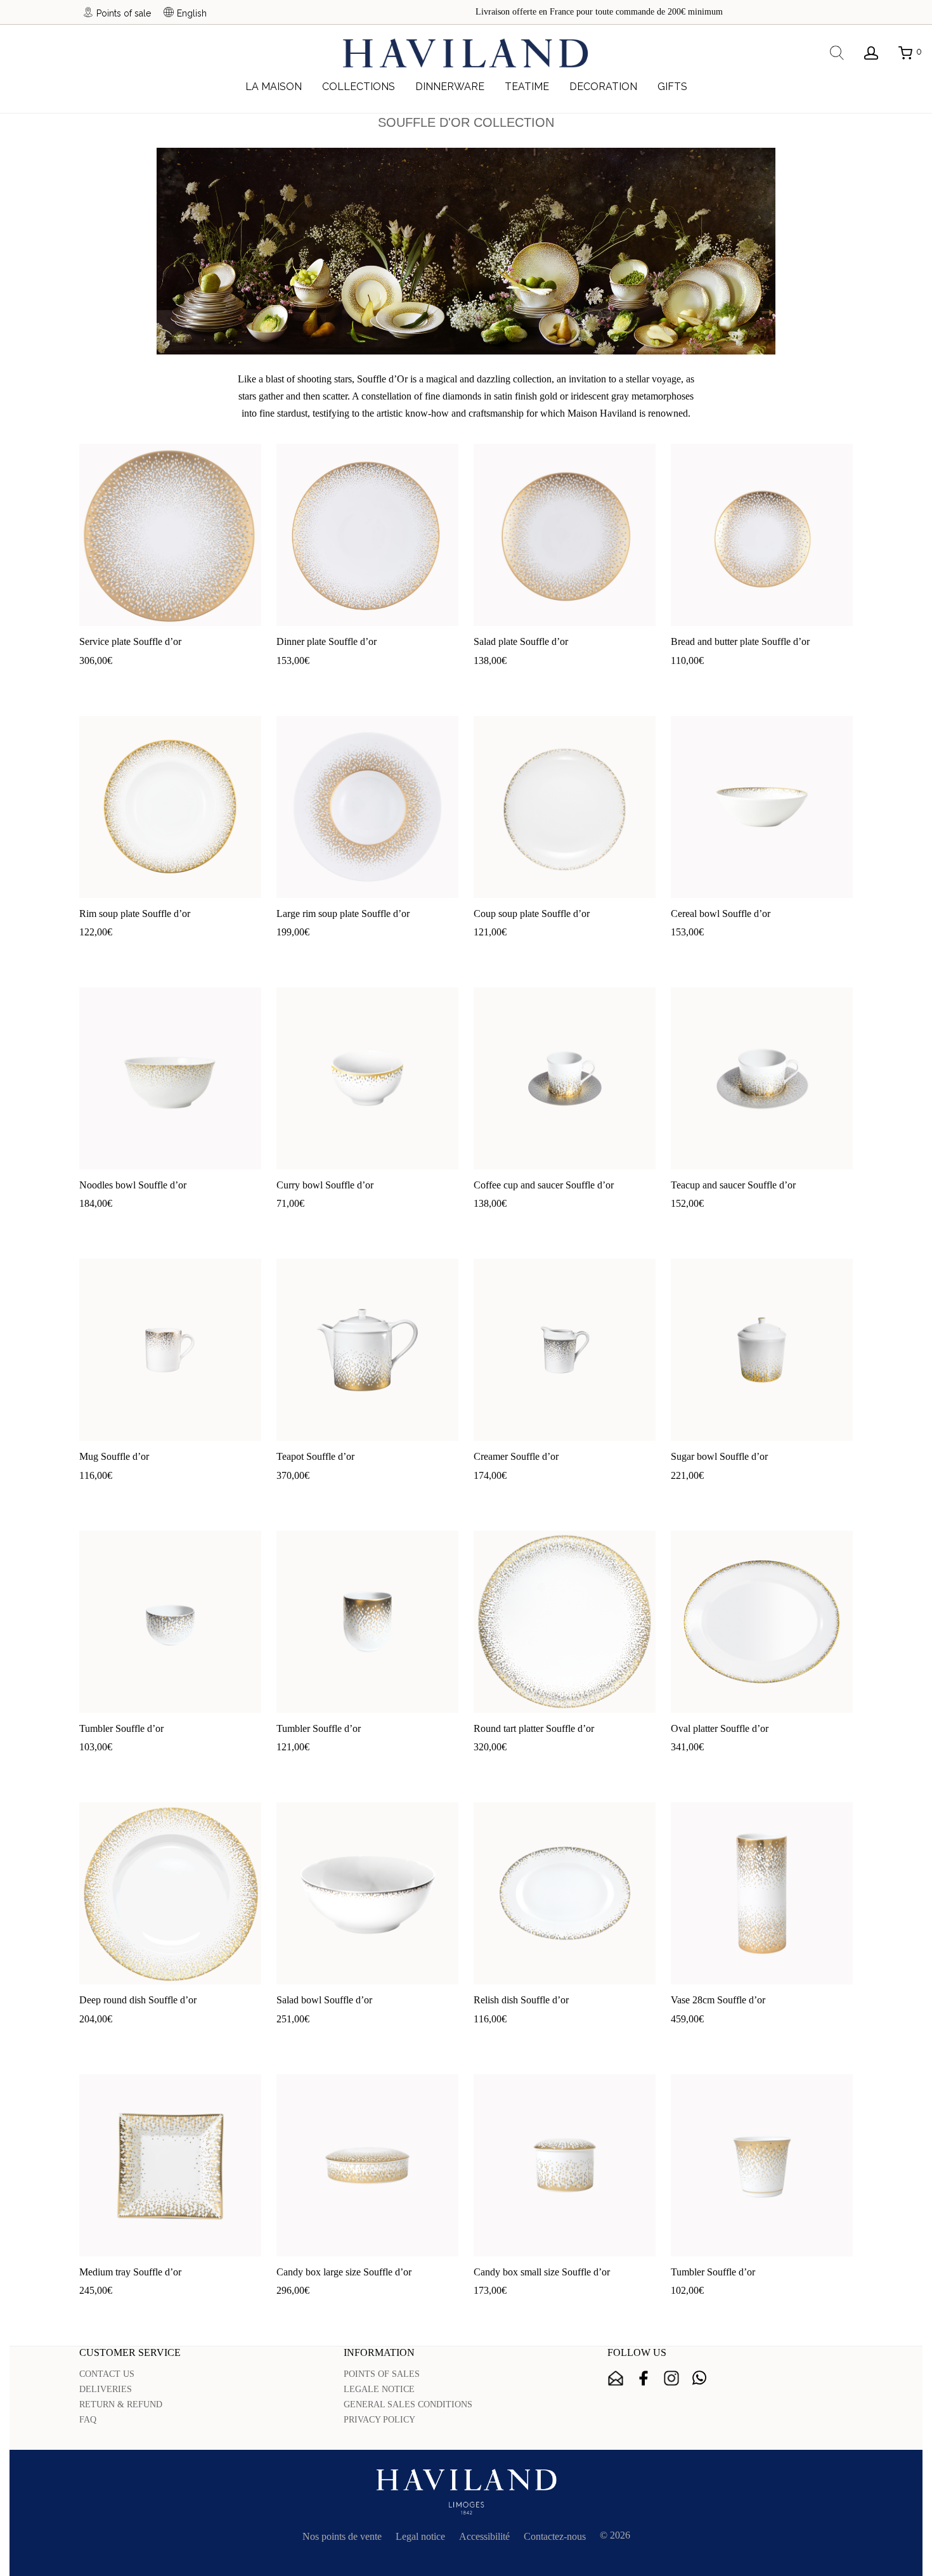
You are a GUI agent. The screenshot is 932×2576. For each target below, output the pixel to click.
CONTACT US (107, 2374)
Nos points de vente (342, 2536)
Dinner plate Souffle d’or (327, 641)
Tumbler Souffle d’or (121, 1728)
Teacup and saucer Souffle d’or (733, 1185)
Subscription (616, 2378)
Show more (147, 681)
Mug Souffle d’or (114, 1456)
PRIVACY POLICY (379, 2420)
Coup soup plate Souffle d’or (532, 914)
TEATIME (527, 87)
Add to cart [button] (95, 681)
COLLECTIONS (359, 87)
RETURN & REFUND (121, 2404)
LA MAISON (274, 87)
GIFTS (672, 87)
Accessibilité (484, 2536)
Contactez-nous (555, 2536)
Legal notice (420, 2536)
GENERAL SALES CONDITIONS (408, 2404)
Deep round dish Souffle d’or (138, 2000)
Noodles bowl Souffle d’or (133, 1185)
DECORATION (603, 87)
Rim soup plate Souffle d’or (135, 914)
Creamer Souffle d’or (516, 1456)
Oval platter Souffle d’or (720, 1728)
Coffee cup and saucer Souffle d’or (544, 1185)
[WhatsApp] (699, 2378)
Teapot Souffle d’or (315, 1456)
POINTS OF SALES (382, 2374)
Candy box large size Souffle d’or (344, 2272)
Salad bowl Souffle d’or (324, 2000)
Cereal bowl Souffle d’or (721, 914)
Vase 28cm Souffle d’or (718, 2000)
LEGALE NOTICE (379, 2389)
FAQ (88, 2420)
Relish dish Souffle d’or (521, 2000)
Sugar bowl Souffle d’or (719, 1456)
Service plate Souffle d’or (130, 641)
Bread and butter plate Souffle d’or (740, 641)
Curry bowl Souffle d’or (325, 1185)
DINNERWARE (450, 87)
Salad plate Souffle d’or (521, 641)
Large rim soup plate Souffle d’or (343, 914)
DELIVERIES (106, 2389)
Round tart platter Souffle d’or (534, 1728)
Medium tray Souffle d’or (130, 2272)
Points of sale (124, 13)
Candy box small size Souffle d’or (542, 2272)
